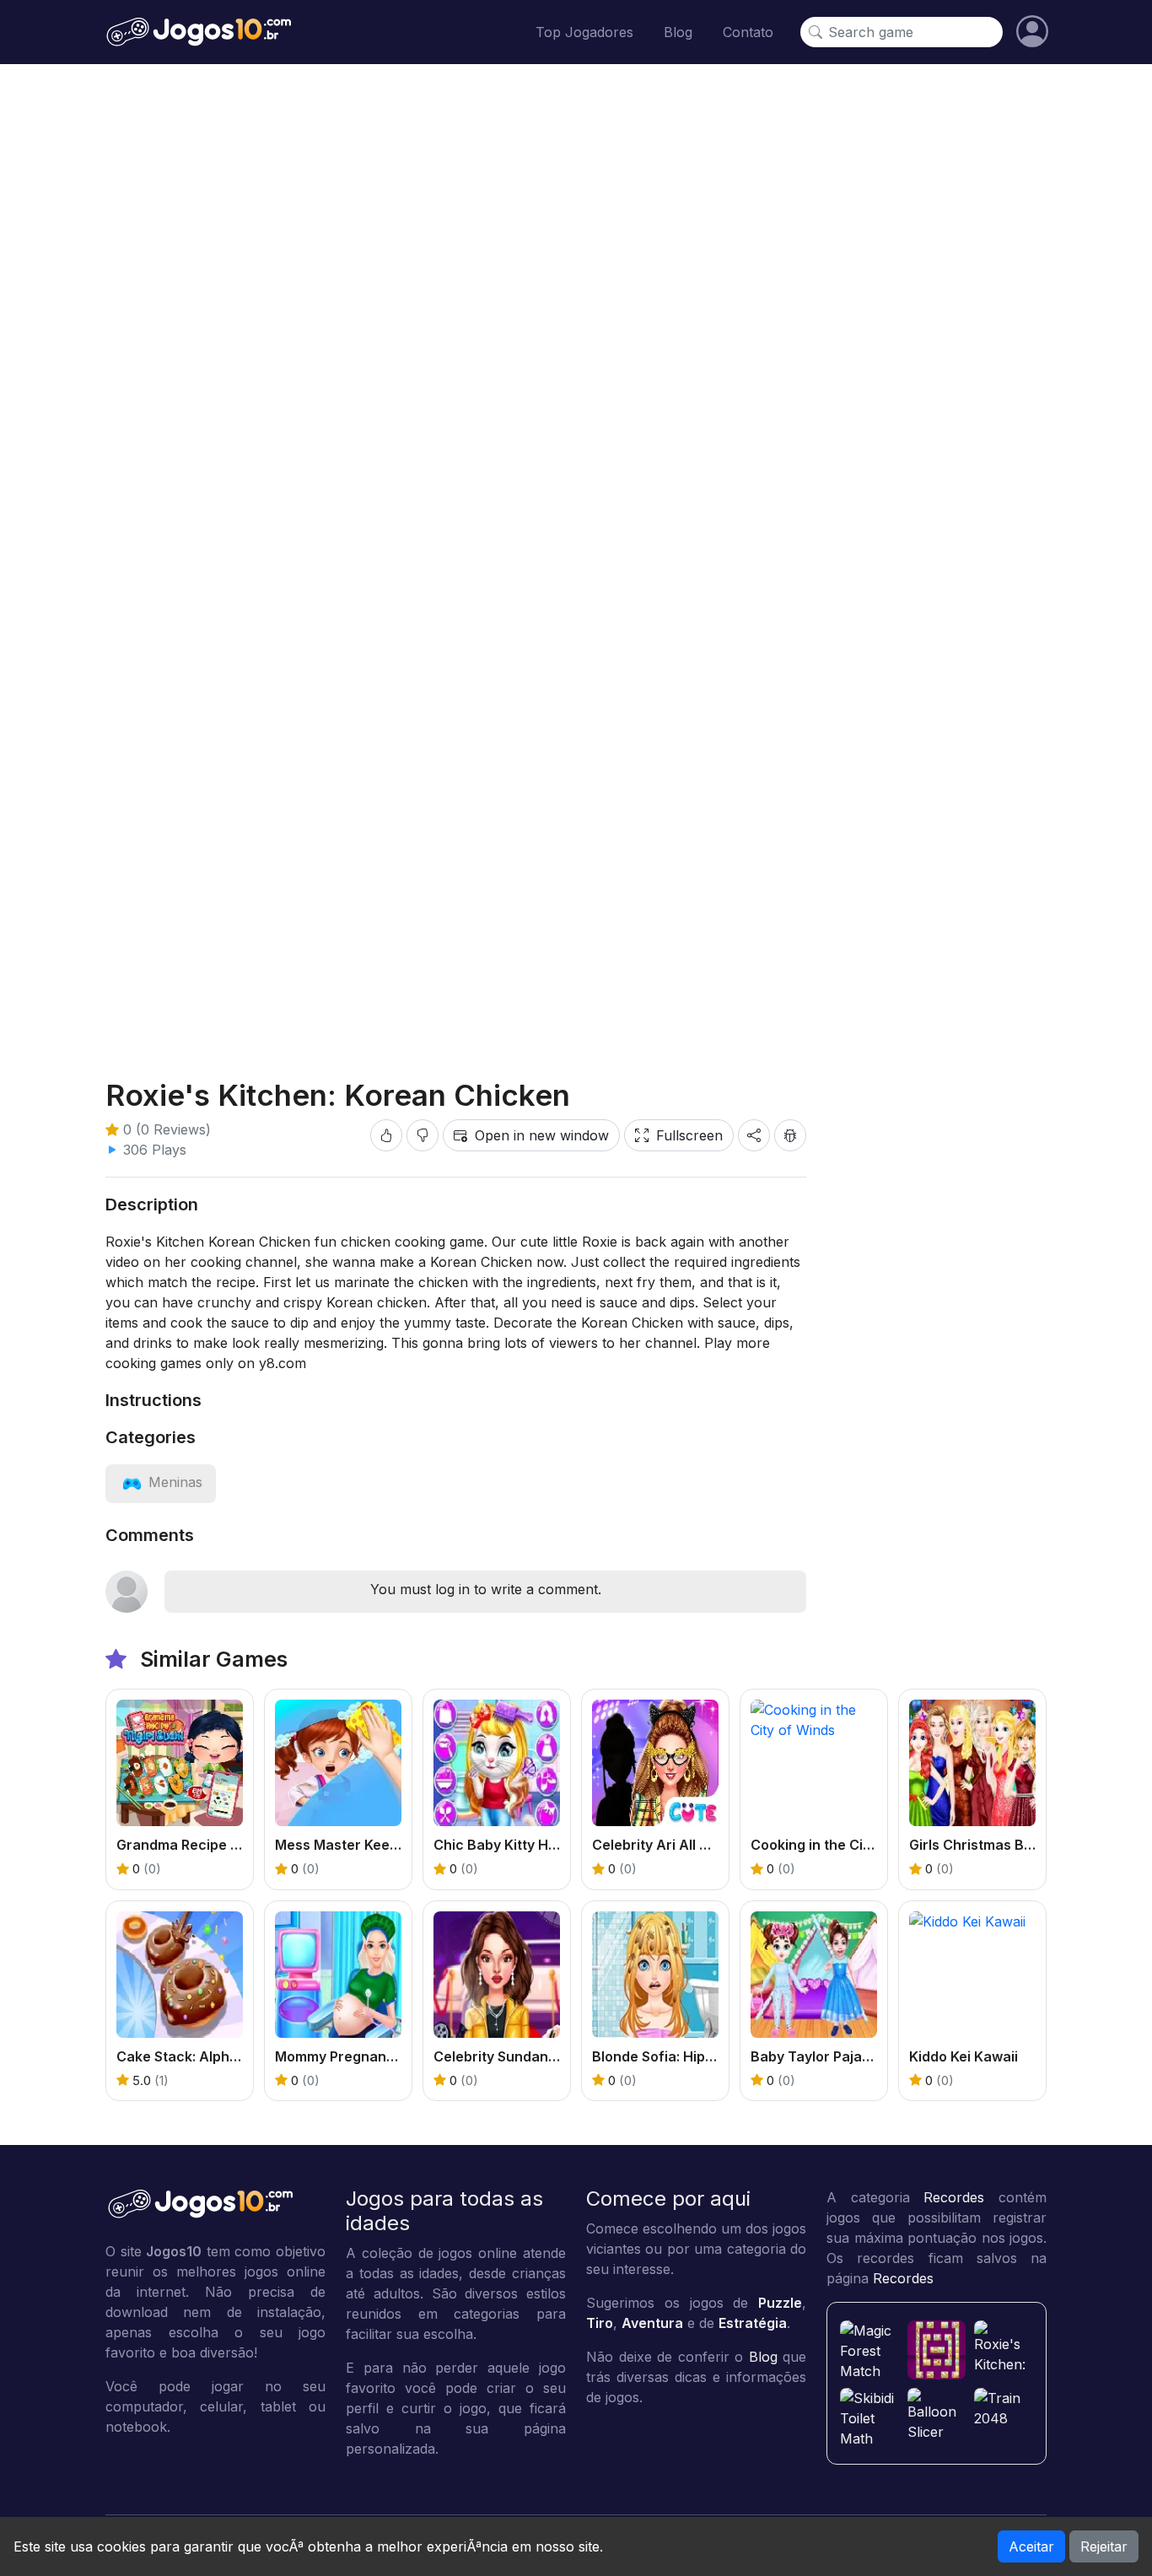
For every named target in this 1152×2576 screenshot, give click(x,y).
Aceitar (1031, 2546)
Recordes (954, 2197)
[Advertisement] (576, 207)
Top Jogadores (584, 32)
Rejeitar (1104, 2546)
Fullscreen (689, 1135)
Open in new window (542, 1135)
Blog (678, 32)
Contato (748, 32)
